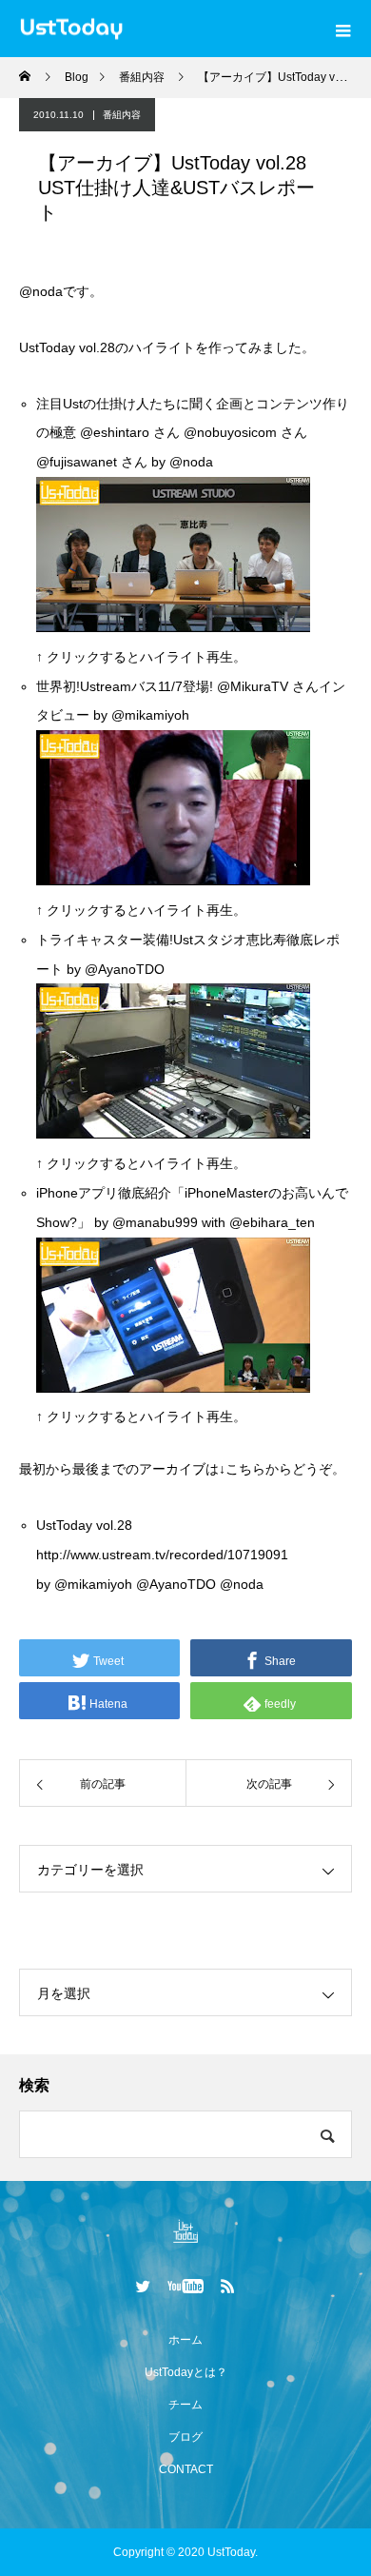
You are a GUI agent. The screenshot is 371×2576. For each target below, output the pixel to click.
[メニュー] (342, 29)
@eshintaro (115, 432)
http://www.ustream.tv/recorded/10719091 (162, 1555)
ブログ (185, 2437)
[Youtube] (186, 2286)
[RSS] (228, 2286)
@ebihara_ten (272, 1222)
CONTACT (186, 2469)
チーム (185, 2405)
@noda (41, 291)
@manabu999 (155, 1222)
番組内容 (122, 115)
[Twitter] (144, 2286)
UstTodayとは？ (186, 2372)
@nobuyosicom (230, 432)
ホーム (185, 2340)
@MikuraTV (253, 686)
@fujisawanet (77, 462)
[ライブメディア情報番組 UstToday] (185, 2231)
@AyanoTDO (125, 969)
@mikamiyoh (93, 1584)
